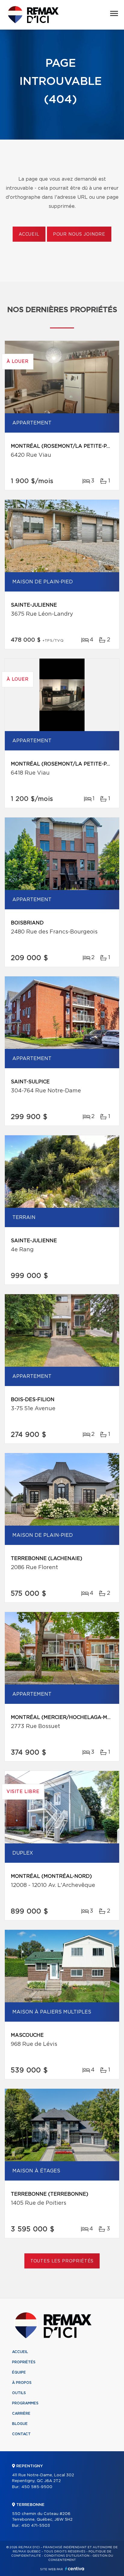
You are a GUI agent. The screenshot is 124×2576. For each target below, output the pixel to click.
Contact (21, 2434)
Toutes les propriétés (62, 2261)
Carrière (21, 2413)
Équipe (19, 2372)
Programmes (25, 2403)
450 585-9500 (37, 2487)
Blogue (20, 2424)
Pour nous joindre (79, 234)
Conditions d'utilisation (67, 2556)
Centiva (75, 2569)
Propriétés (24, 2362)
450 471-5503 (36, 2526)
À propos (22, 2383)
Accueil (29, 234)
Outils (19, 2393)
